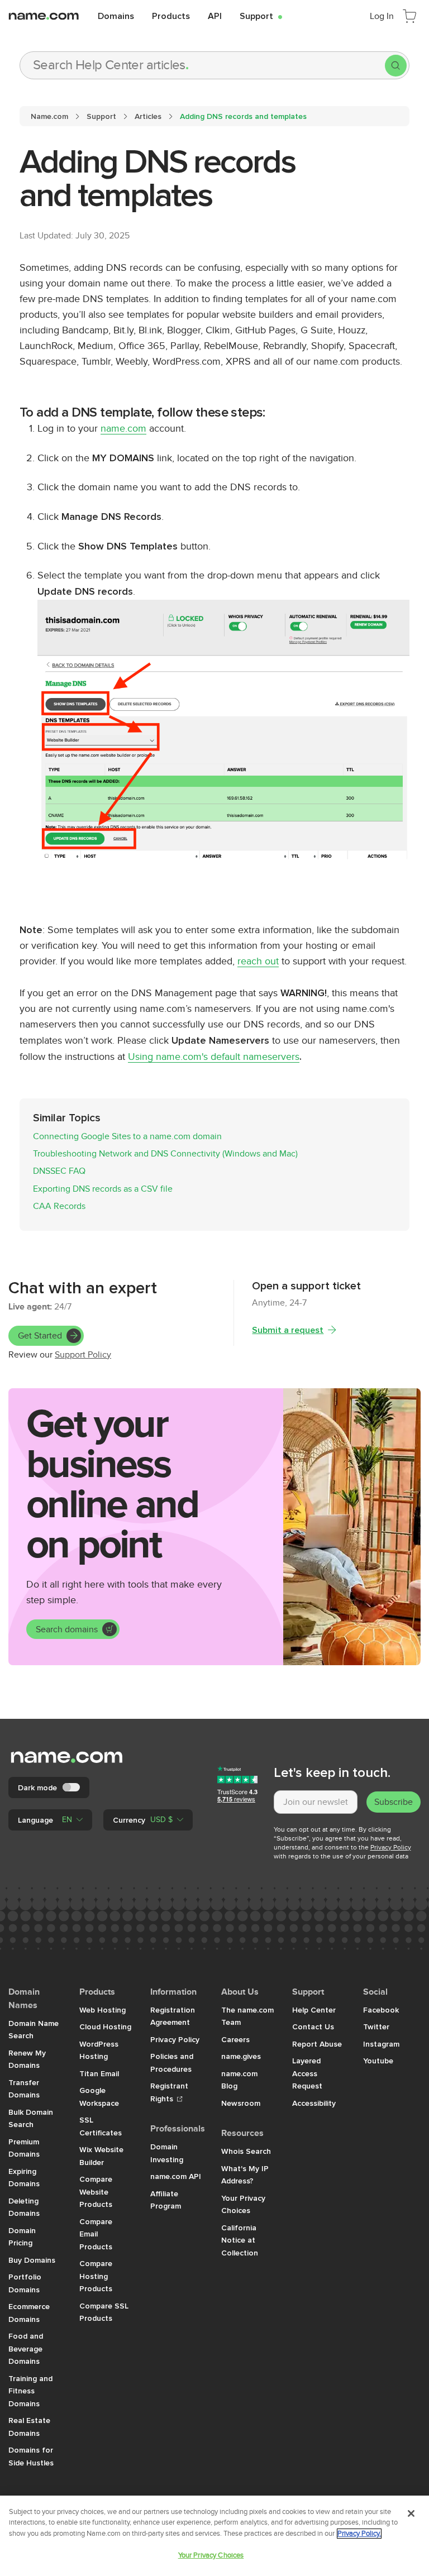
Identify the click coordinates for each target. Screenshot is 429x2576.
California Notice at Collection (240, 2240)
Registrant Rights (169, 2092)
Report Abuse (317, 2044)
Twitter (376, 2027)
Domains (116, 16)
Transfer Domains (24, 2089)
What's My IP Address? (245, 2175)
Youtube (378, 2061)
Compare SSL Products (104, 2312)
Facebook (381, 2010)
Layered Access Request (307, 2073)
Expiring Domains (24, 2178)
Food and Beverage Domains (26, 2348)
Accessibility (314, 2103)
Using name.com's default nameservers (214, 1057)
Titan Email (99, 2073)
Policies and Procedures (172, 2063)
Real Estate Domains (29, 2427)
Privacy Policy (391, 1847)
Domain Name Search (34, 2030)
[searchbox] (202, 65)
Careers (235, 2039)
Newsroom (241, 2103)
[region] (214, 2536)
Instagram (381, 2044)
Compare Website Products (96, 2192)
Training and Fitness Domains (30, 2391)
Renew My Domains (27, 2059)
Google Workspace (99, 2097)
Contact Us (313, 2027)
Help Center (314, 2010)
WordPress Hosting (99, 2050)
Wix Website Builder (101, 2156)
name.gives (241, 2056)
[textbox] (316, 1802)
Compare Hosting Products (96, 2276)
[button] (50, 1820)
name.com (123, 429)
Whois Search (246, 2151)
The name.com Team (247, 2016)
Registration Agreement (173, 2016)
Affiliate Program (166, 2200)
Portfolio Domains (25, 2283)
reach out (258, 961)
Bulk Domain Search (31, 2118)
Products (171, 16)
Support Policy (83, 1355)
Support (261, 16)
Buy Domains (32, 2260)
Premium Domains (24, 2148)
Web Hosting (103, 2010)
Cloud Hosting (105, 2027)
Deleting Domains (24, 2207)
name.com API (176, 2176)
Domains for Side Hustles (31, 2456)
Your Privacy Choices (243, 2204)
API (215, 16)
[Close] (411, 2513)
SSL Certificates (101, 2126)
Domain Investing (167, 2153)
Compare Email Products (96, 2234)
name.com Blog (239, 2080)
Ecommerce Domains (29, 2313)
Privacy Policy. (359, 2534)
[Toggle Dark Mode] (72, 1788)
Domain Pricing (22, 2237)
